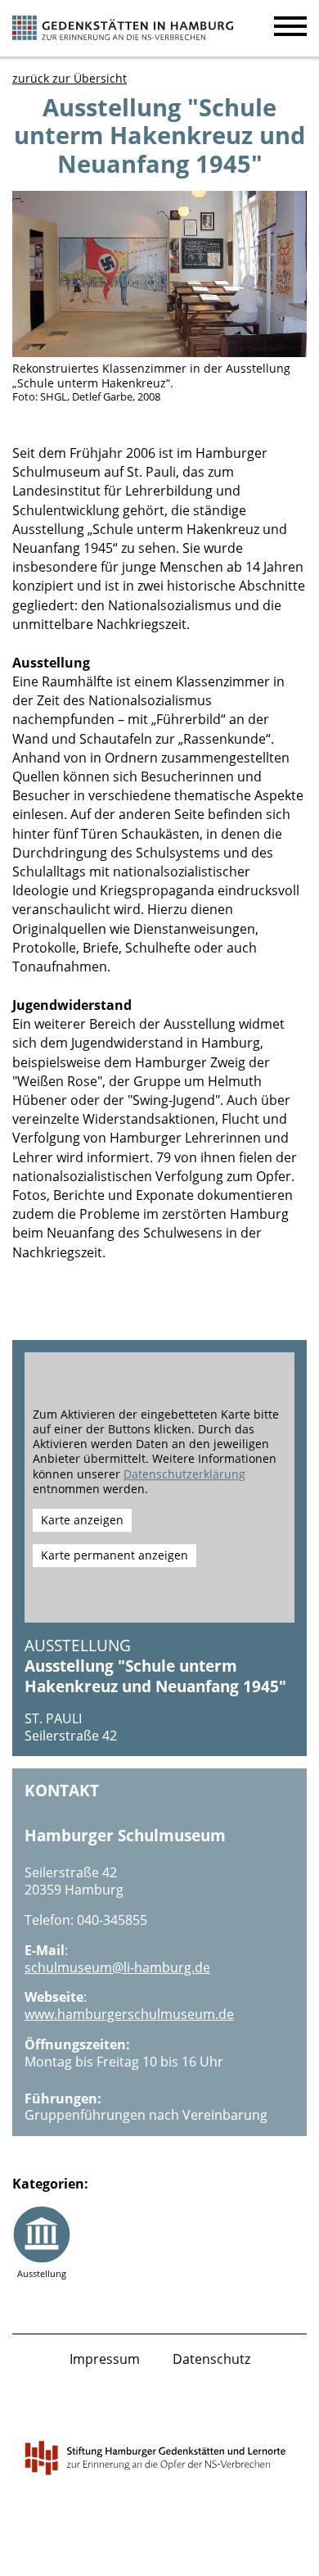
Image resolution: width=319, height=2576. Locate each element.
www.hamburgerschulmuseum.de (129, 2014)
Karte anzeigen (82, 1520)
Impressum (105, 2359)
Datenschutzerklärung (184, 1474)
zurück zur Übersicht (70, 78)
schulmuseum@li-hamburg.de (117, 1967)
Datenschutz (211, 2359)
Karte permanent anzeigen (115, 1555)
